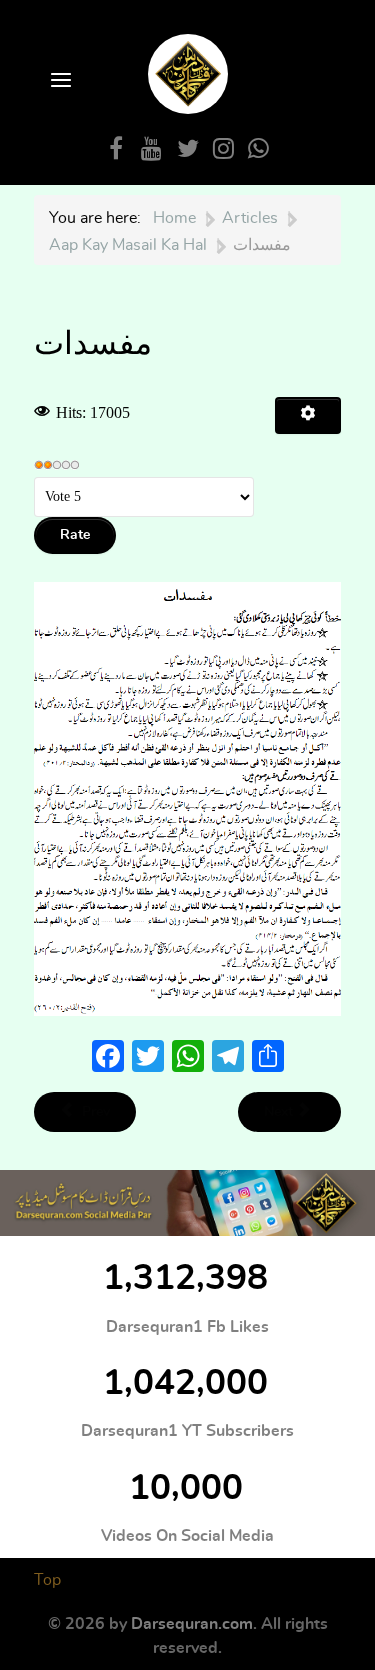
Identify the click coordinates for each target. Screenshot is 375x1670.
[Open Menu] (59, 81)
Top (47, 1580)
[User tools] (308, 416)
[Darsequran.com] (187, 1203)
